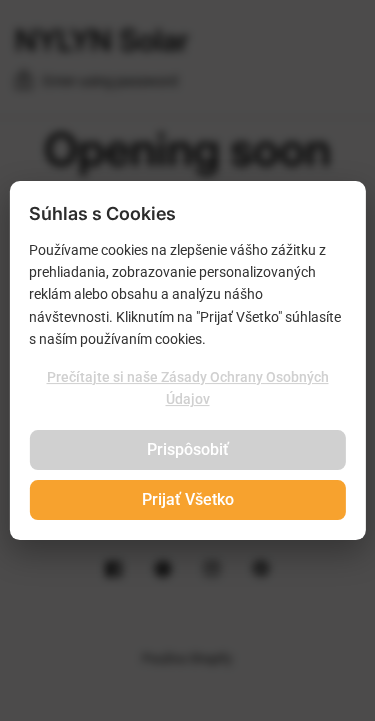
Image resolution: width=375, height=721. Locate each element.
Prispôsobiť (188, 449)
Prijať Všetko (188, 499)
